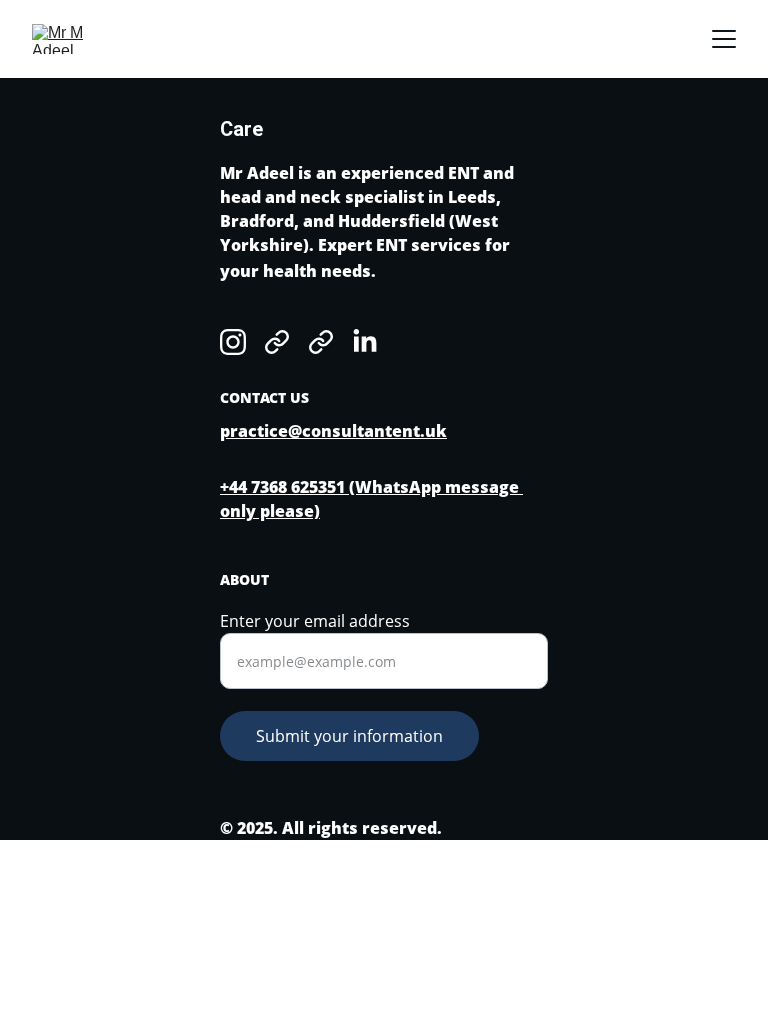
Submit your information (349, 736)
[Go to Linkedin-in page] (365, 342)
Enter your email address (315, 621)
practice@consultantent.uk (333, 431)
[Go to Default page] (277, 342)
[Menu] (724, 39)
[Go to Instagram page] (233, 342)
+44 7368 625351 (282, 487)
